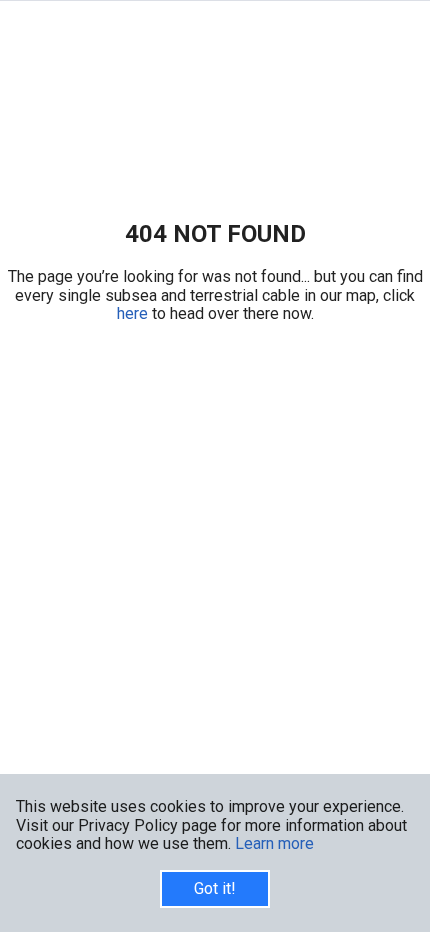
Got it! (215, 888)
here (134, 313)
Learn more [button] (274, 843)
